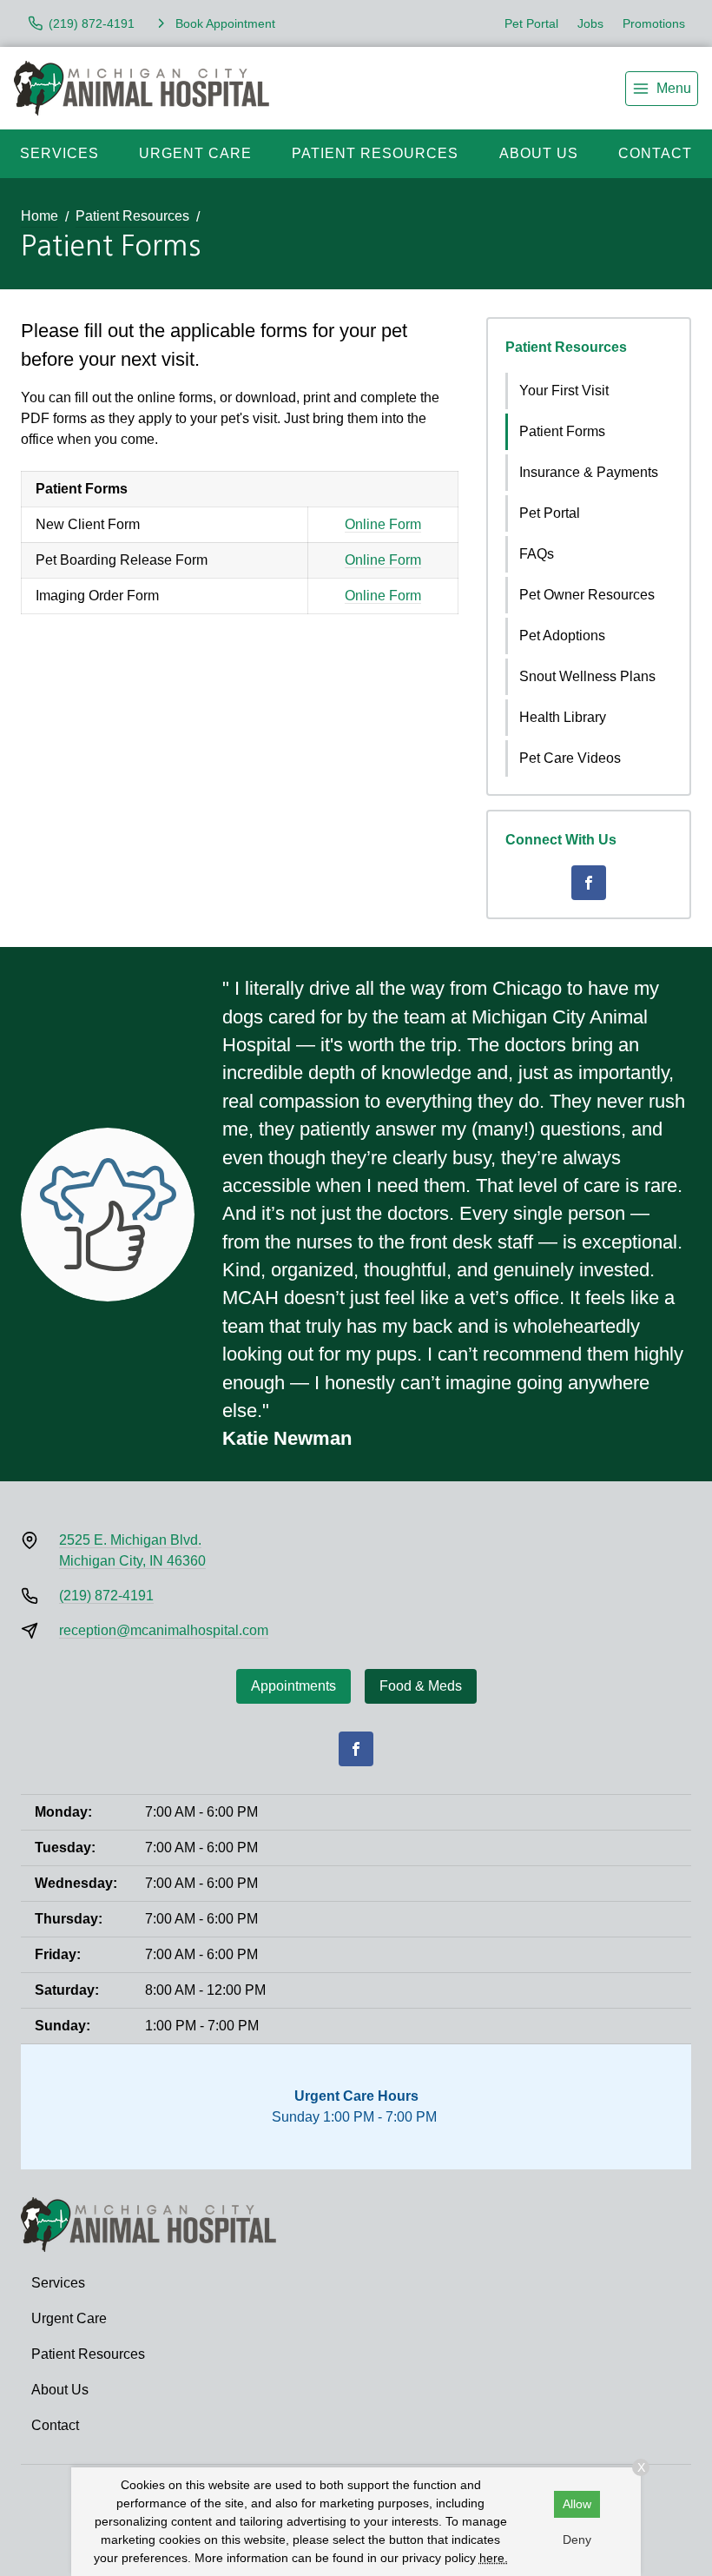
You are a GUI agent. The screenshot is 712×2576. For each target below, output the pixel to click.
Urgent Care (195, 153)
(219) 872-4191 (106, 1596)
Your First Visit (564, 391)
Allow (577, 2504)
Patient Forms (562, 431)
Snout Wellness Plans (587, 676)
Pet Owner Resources (587, 595)
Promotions (654, 23)
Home (40, 216)
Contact (655, 153)
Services (59, 153)
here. (494, 2558)
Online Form (383, 524)
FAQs (537, 554)
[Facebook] (589, 883)
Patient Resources (375, 153)
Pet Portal (531, 23)
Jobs (590, 23)
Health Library (563, 717)
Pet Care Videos (570, 758)
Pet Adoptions (562, 636)
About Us (539, 153)
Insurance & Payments (589, 472)
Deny (577, 2540)
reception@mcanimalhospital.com (164, 1630)
